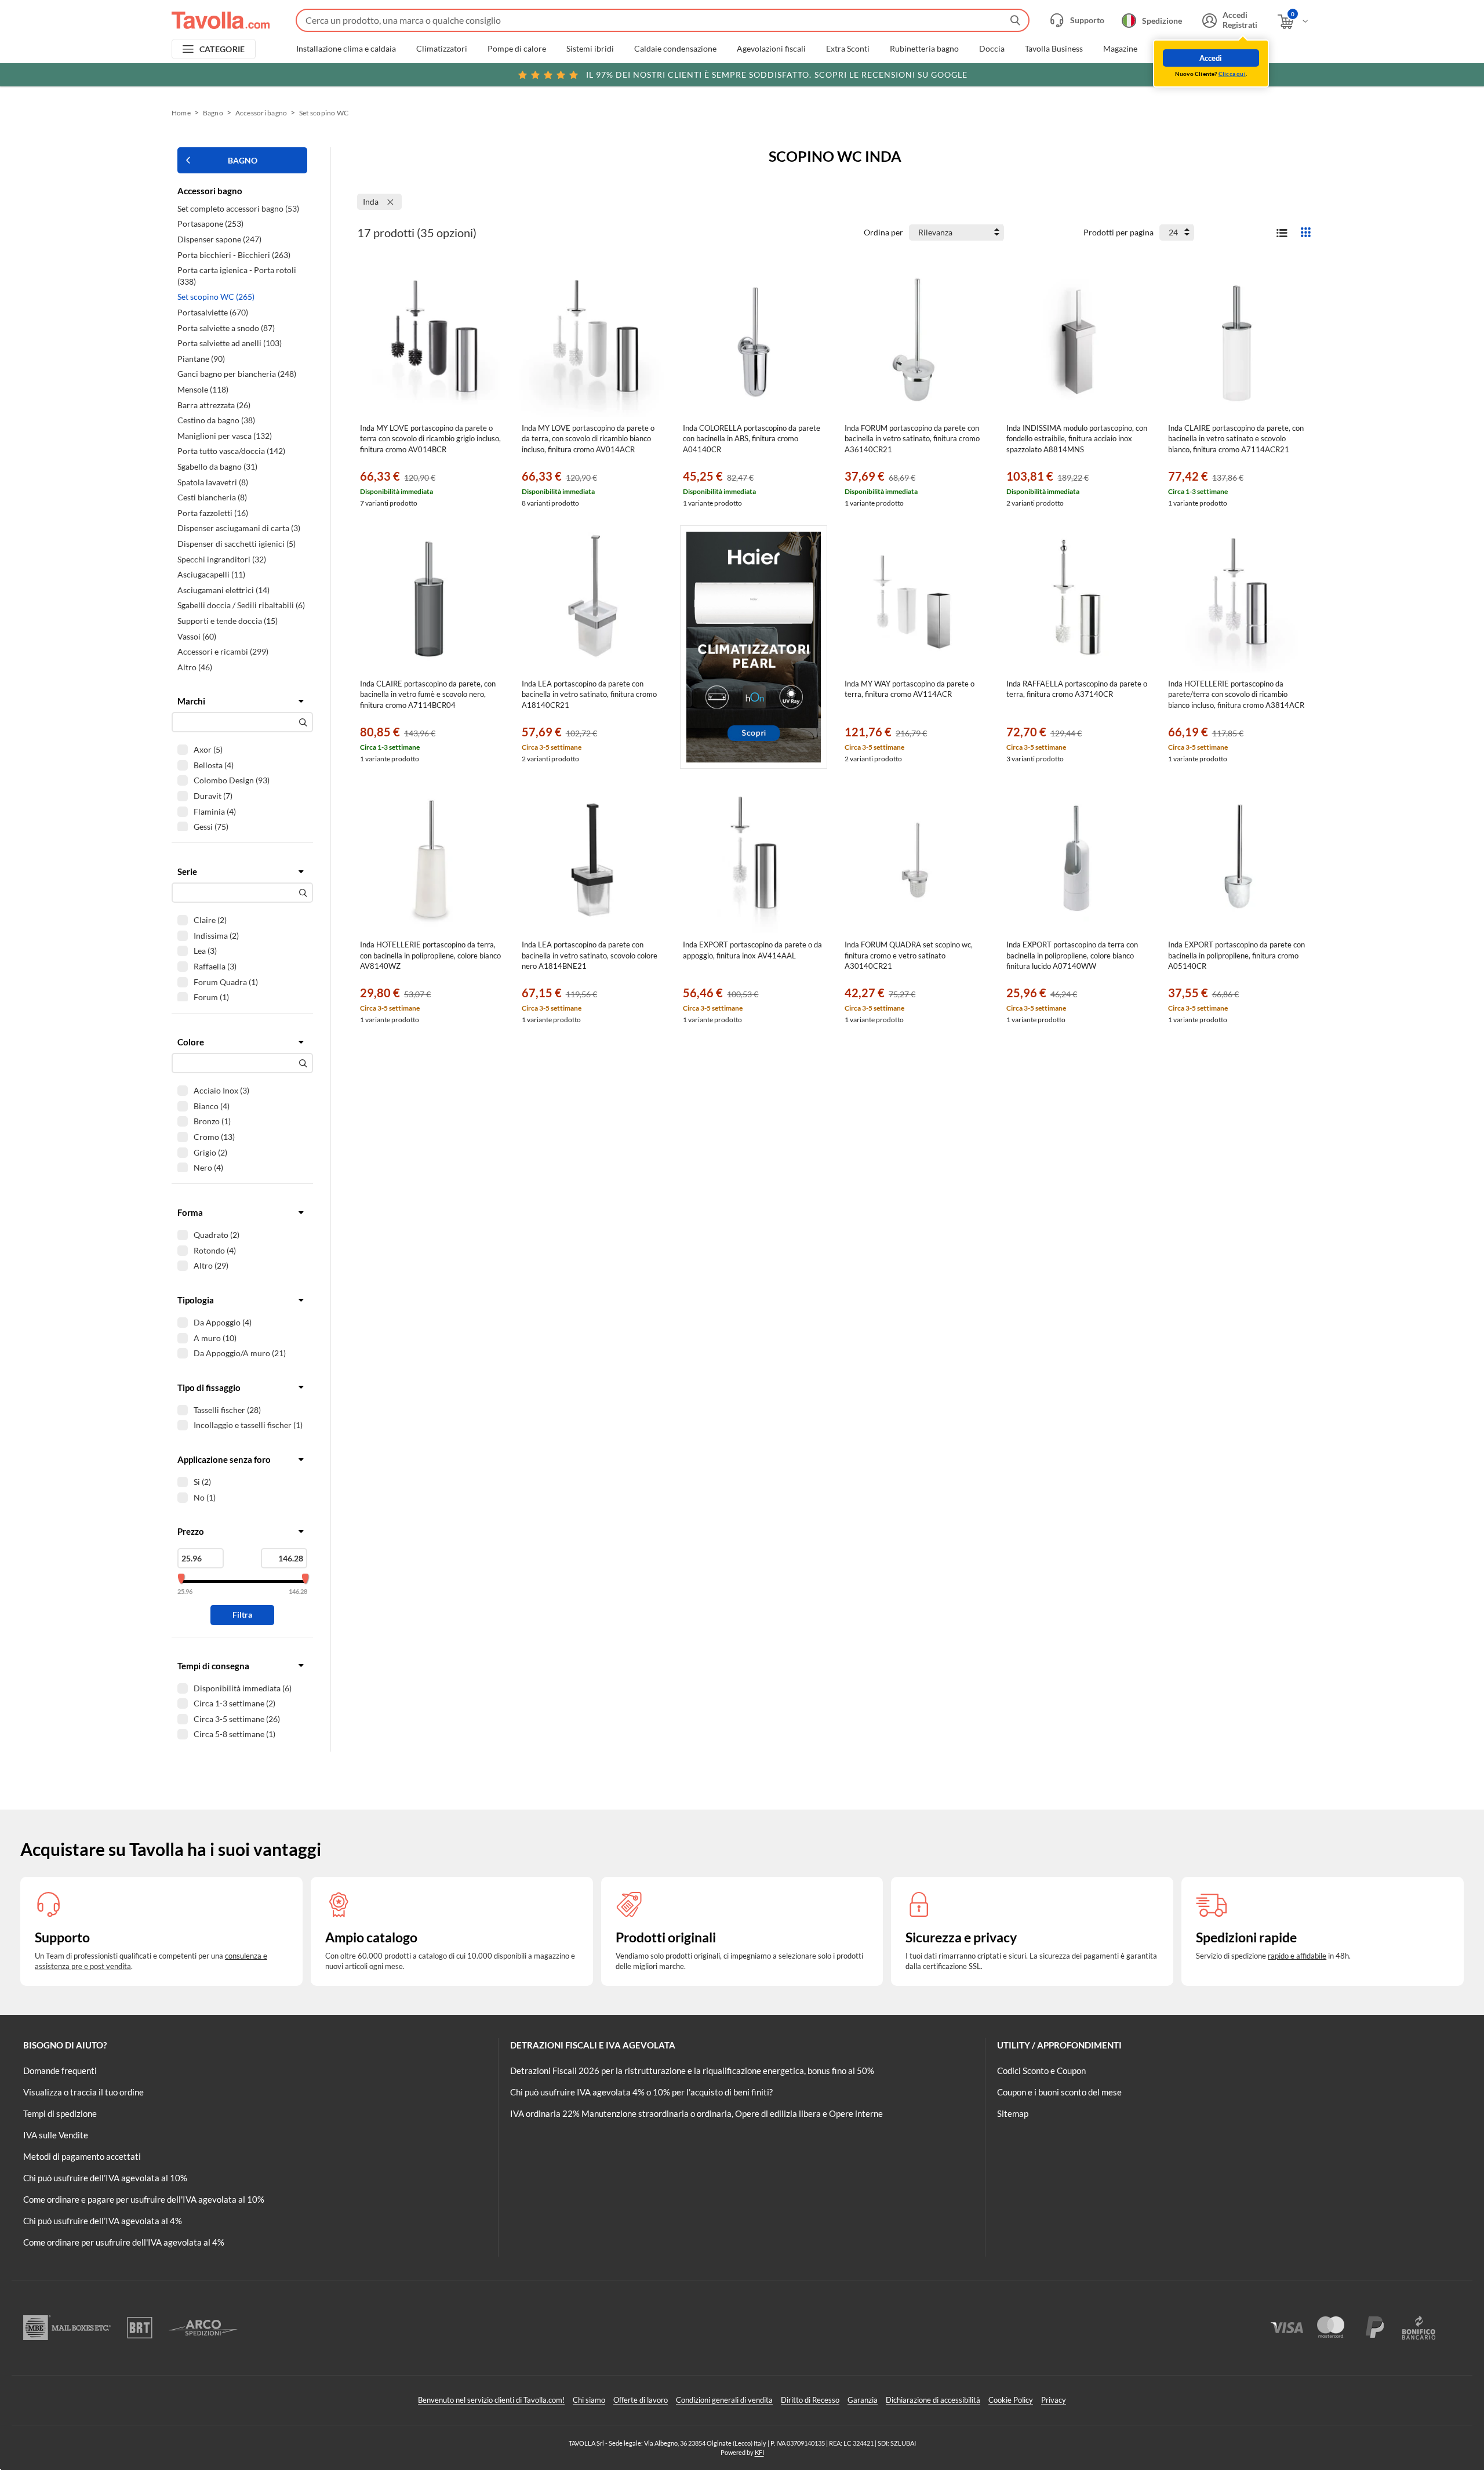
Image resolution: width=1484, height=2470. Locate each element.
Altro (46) (195, 667)
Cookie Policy (1011, 2400)
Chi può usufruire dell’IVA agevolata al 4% (103, 2221)
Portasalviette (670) (213, 312)
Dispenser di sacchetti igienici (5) (237, 544)
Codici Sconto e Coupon (1041, 2071)
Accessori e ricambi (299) (223, 651)
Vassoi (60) (197, 636)
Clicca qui (1232, 74)
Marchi (191, 701)
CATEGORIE (222, 49)
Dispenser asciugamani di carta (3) (239, 528)
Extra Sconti (848, 49)
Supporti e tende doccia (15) (228, 621)
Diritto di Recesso (810, 2400)
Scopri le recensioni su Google (777, 75)
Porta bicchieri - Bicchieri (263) (234, 255)
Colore (191, 1042)
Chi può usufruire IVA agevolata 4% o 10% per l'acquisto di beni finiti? (641, 2092)
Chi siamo (589, 2400)
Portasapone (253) (210, 224)
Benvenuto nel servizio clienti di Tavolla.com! (491, 2400)
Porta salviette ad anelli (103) (230, 343)
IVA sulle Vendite (56, 2135)
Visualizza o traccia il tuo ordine (83, 2092)
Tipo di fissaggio (209, 1387)
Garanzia (863, 2400)
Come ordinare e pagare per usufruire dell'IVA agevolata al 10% (144, 2199)
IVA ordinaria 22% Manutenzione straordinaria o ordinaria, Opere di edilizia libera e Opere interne (696, 2113)
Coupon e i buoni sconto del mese (1059, 2092)
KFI (759, 2452)
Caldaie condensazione (675, 49)
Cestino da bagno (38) (216, 420)
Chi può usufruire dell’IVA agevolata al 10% (105, 2178)
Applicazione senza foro (224, 1459)
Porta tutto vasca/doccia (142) (231, 451)
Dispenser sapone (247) (219, 239)
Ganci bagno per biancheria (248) (237, 374)
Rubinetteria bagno (924, 49)
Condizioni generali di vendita (724, 2400)
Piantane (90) (201, 359)
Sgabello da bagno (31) (217, 466)
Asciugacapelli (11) (211, 574)
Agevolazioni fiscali (771, 49)
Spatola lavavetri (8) (213, 482)
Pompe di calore (517, 49)
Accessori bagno (261, 113)
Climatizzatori (442, 49)
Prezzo (191, 1531)
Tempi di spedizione (60, 2113)
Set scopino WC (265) (216, 297)
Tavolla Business (1054, 49)
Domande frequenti (60, 2071)
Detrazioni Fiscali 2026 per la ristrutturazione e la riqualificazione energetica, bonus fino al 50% (692, 2071)
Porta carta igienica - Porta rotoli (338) (237, 276)
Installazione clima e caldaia (346, 49)
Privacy (1054, 2400)
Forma (190, 1212)
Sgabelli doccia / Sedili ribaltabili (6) (241, 605)
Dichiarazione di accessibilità (933, 2400)
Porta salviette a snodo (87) (226, 328)
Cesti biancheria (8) (212, 497)
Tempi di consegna (213, 1666)
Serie (187, 871)
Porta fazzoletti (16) (213, 513)
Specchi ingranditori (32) (222, 559)
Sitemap (1013, 2113)
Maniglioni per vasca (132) (225, 436)
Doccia (992, 49)
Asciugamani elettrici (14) (223, 590)
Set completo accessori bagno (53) (238, 208)
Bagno (213, 113)
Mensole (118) (203, 389)
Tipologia (196, 1300)
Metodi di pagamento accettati (82, 2156)
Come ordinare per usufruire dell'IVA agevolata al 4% (124, 2242)
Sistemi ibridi (590, 49)
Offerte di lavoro (641, 2400)
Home (181, 113)
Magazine (1120, 49)
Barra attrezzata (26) (214, 405)
